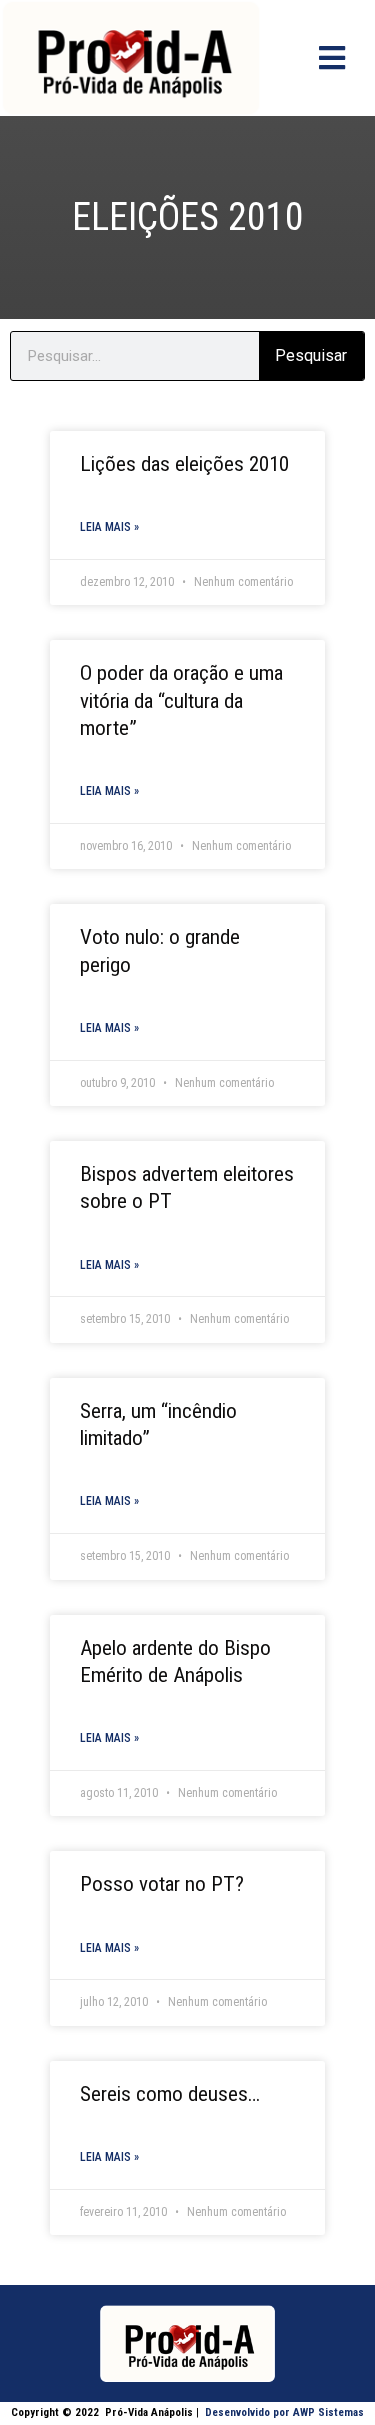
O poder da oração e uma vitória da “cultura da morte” (181, 700)
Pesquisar (311, 355)
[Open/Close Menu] (331, 57)
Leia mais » (109, 527)
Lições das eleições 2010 (184, 464)
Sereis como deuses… (170, 2094)
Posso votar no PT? (162, 1884)
